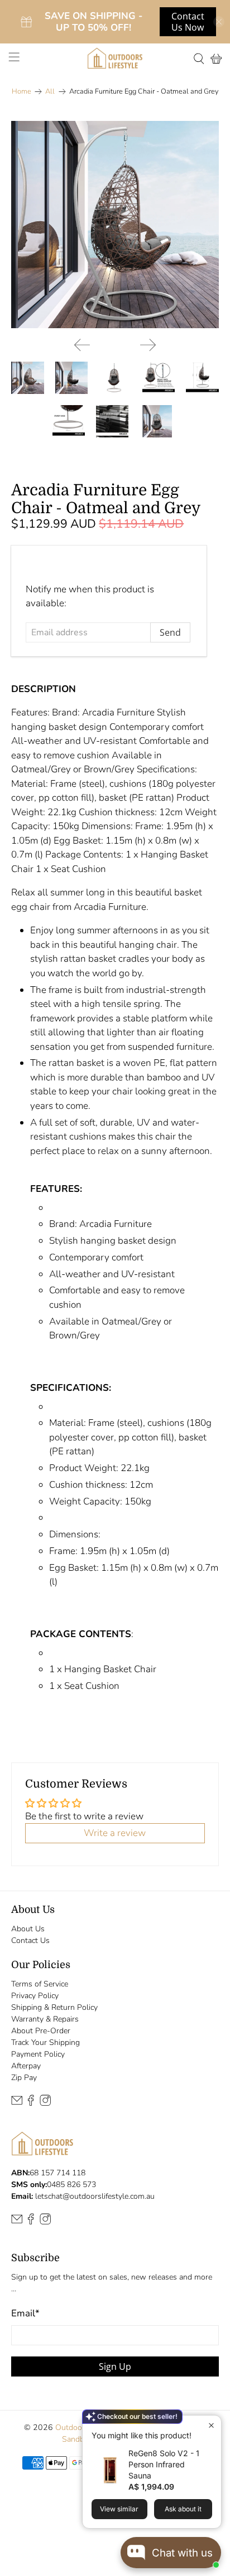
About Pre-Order (41, 2031)
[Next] (148, 345)
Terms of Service (40, 1984)
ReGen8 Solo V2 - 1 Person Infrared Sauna (164, 2464)
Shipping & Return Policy (54, 2007)
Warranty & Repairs (45, 2019)
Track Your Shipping (45, 2042)
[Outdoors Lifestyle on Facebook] (31, 2103)
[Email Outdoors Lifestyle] (17, 2103)
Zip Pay (24, 2078)
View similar (119, 2509)
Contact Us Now (188, 22)
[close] (219, 22)
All (50, 92)
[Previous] (82, 345)
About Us (28, 1929)
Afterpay (26, 2066)
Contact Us (30, 1940)
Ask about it (183, 2509)
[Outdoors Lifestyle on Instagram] (45, 2103)
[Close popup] (211, 2425)
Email (25, 2313)
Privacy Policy (35, 1996)
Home (21, 92)
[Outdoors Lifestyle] (115, 58)
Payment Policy (38, 2054)
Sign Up (115, 2366)
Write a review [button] (115, 1833)
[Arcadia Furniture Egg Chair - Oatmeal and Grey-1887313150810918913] (115, 224)
